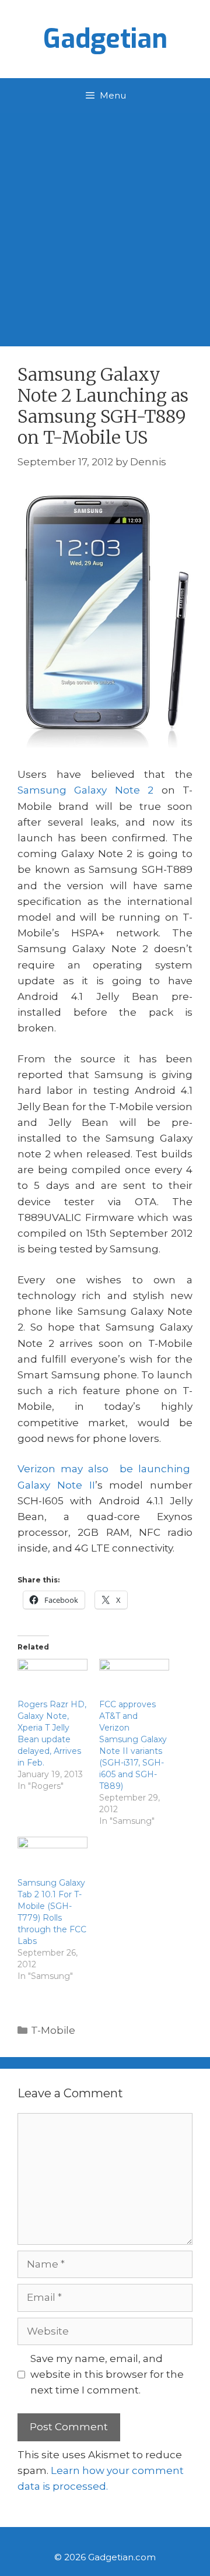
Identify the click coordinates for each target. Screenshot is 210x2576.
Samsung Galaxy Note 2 (85, 790)
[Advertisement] (105, 224)
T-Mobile (53, 2030)
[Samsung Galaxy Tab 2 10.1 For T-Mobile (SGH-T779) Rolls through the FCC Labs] (52, 1857)
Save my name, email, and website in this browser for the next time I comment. (107, 2374)
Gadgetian (105, 39)
